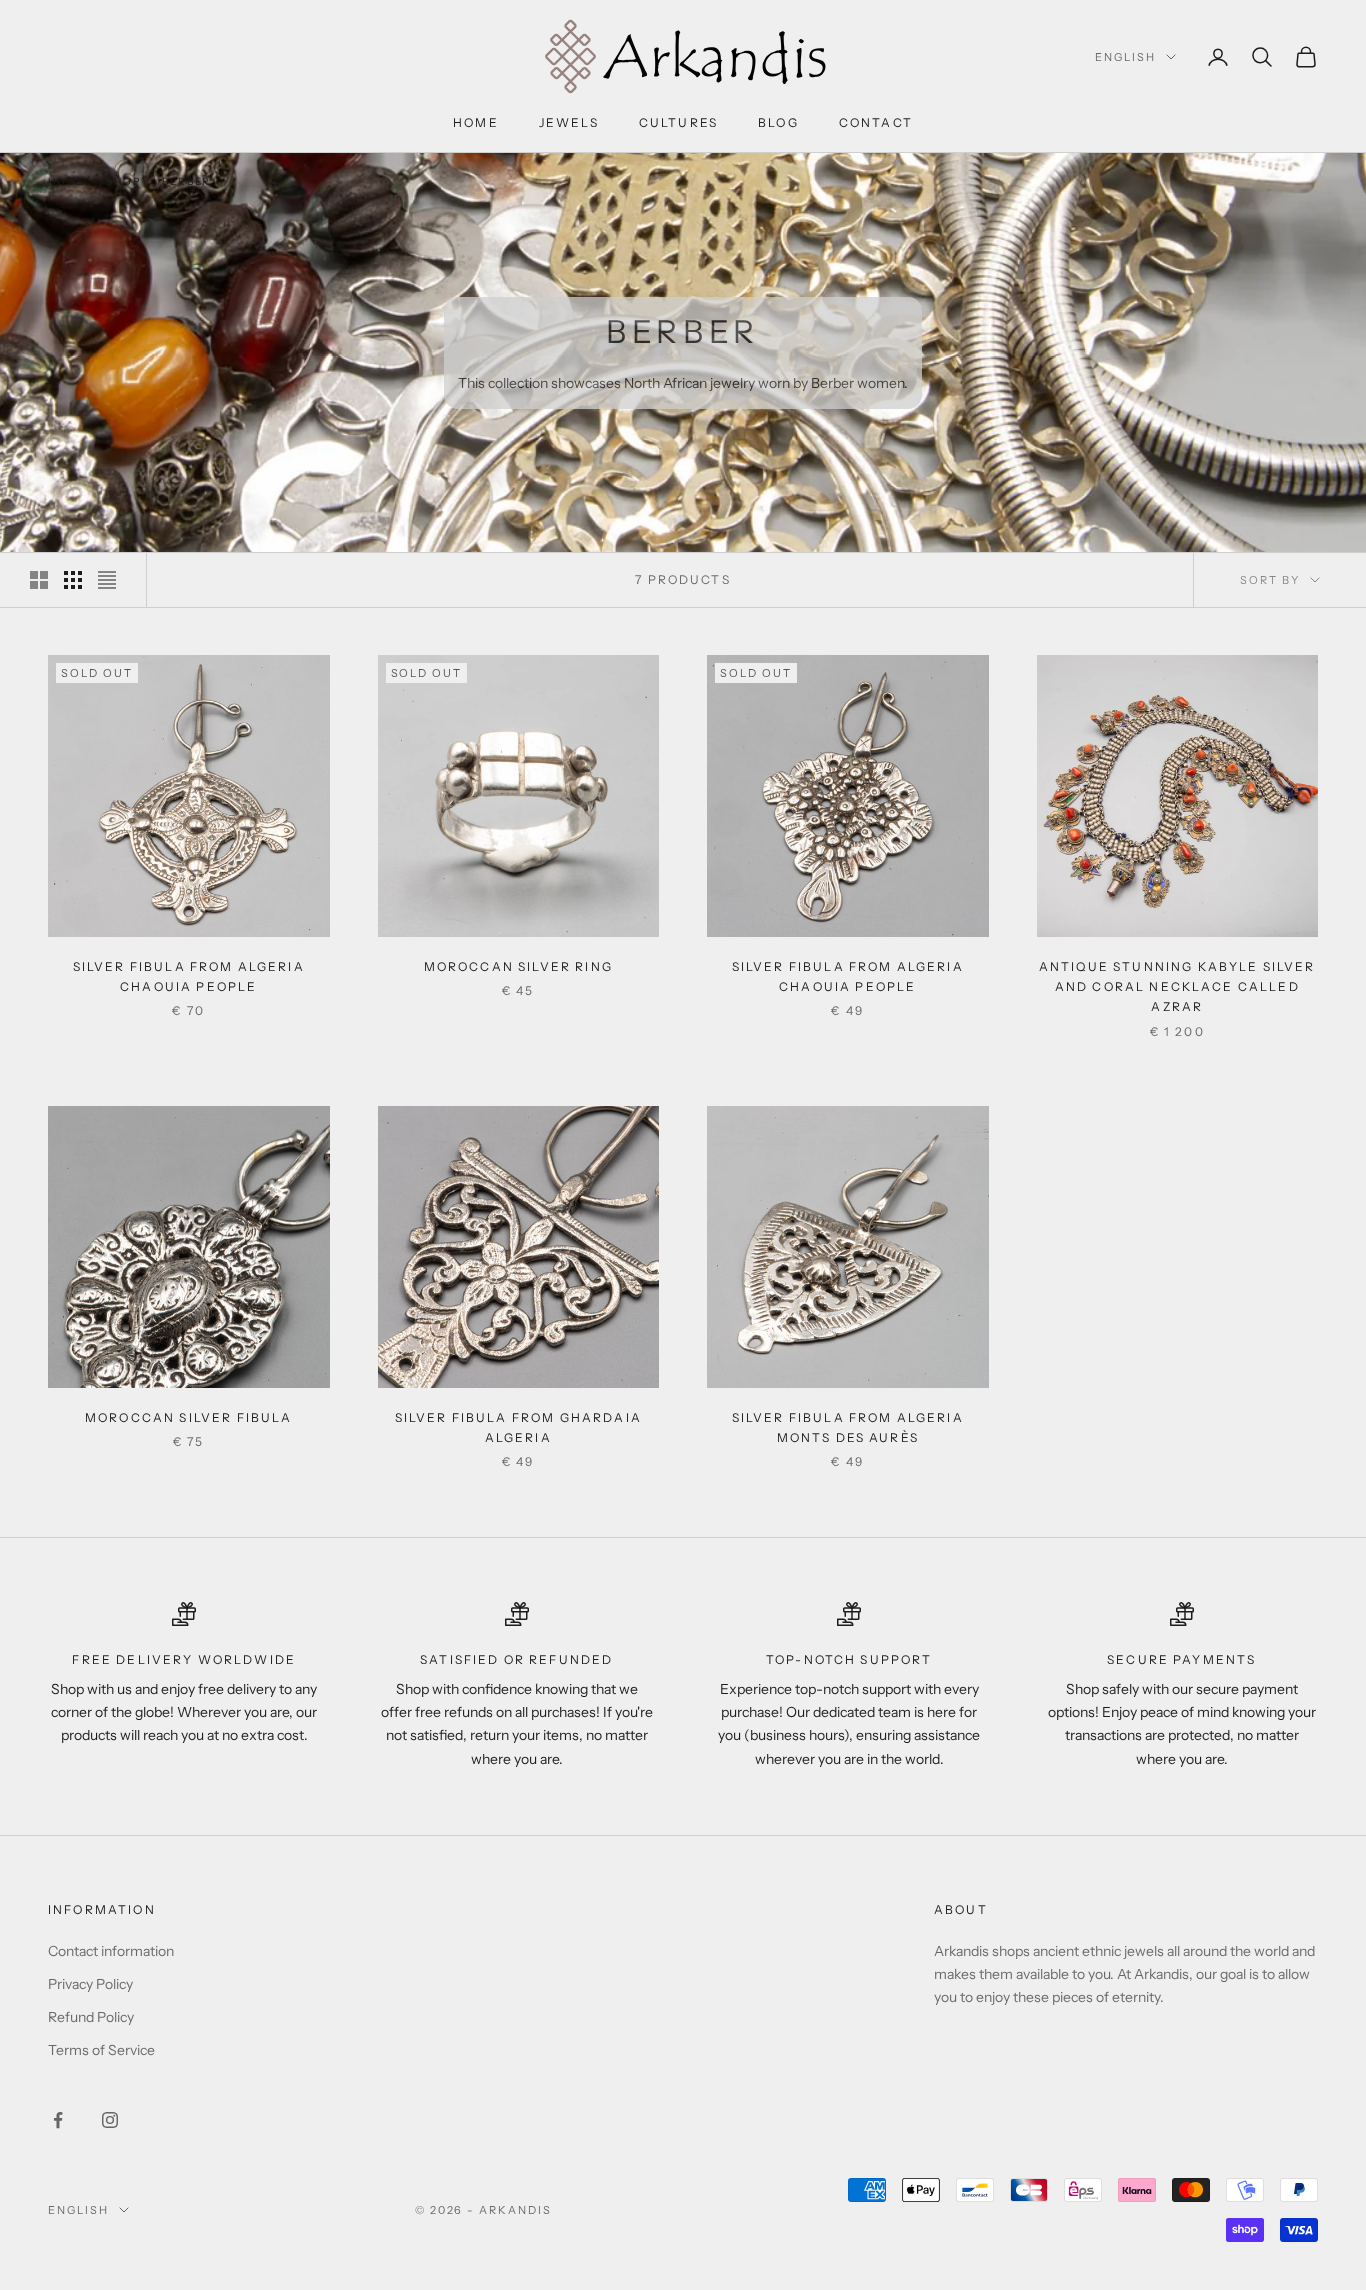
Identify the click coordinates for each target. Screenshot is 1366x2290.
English (1125, 57)
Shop (123, 181)
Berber (186, 181)
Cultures (678, 122)
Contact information (111, 1951)
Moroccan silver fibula (189, 1417)
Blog (778, 122)
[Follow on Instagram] (110, 2120)
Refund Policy (91, 2017)
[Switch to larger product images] (39, 580)
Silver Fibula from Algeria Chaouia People (189, 976)
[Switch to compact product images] (107, 580)
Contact (876, 122)
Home (476, 122)
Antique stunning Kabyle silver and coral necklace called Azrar (1177, 987)
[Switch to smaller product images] (73, 580)
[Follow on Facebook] (58, 2120)
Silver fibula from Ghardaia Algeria (518, 1427)
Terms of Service (101, 2050)
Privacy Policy (90, 1984)
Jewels (569, 122)
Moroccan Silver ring (518, 966)
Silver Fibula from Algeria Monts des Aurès (848, 1427)
